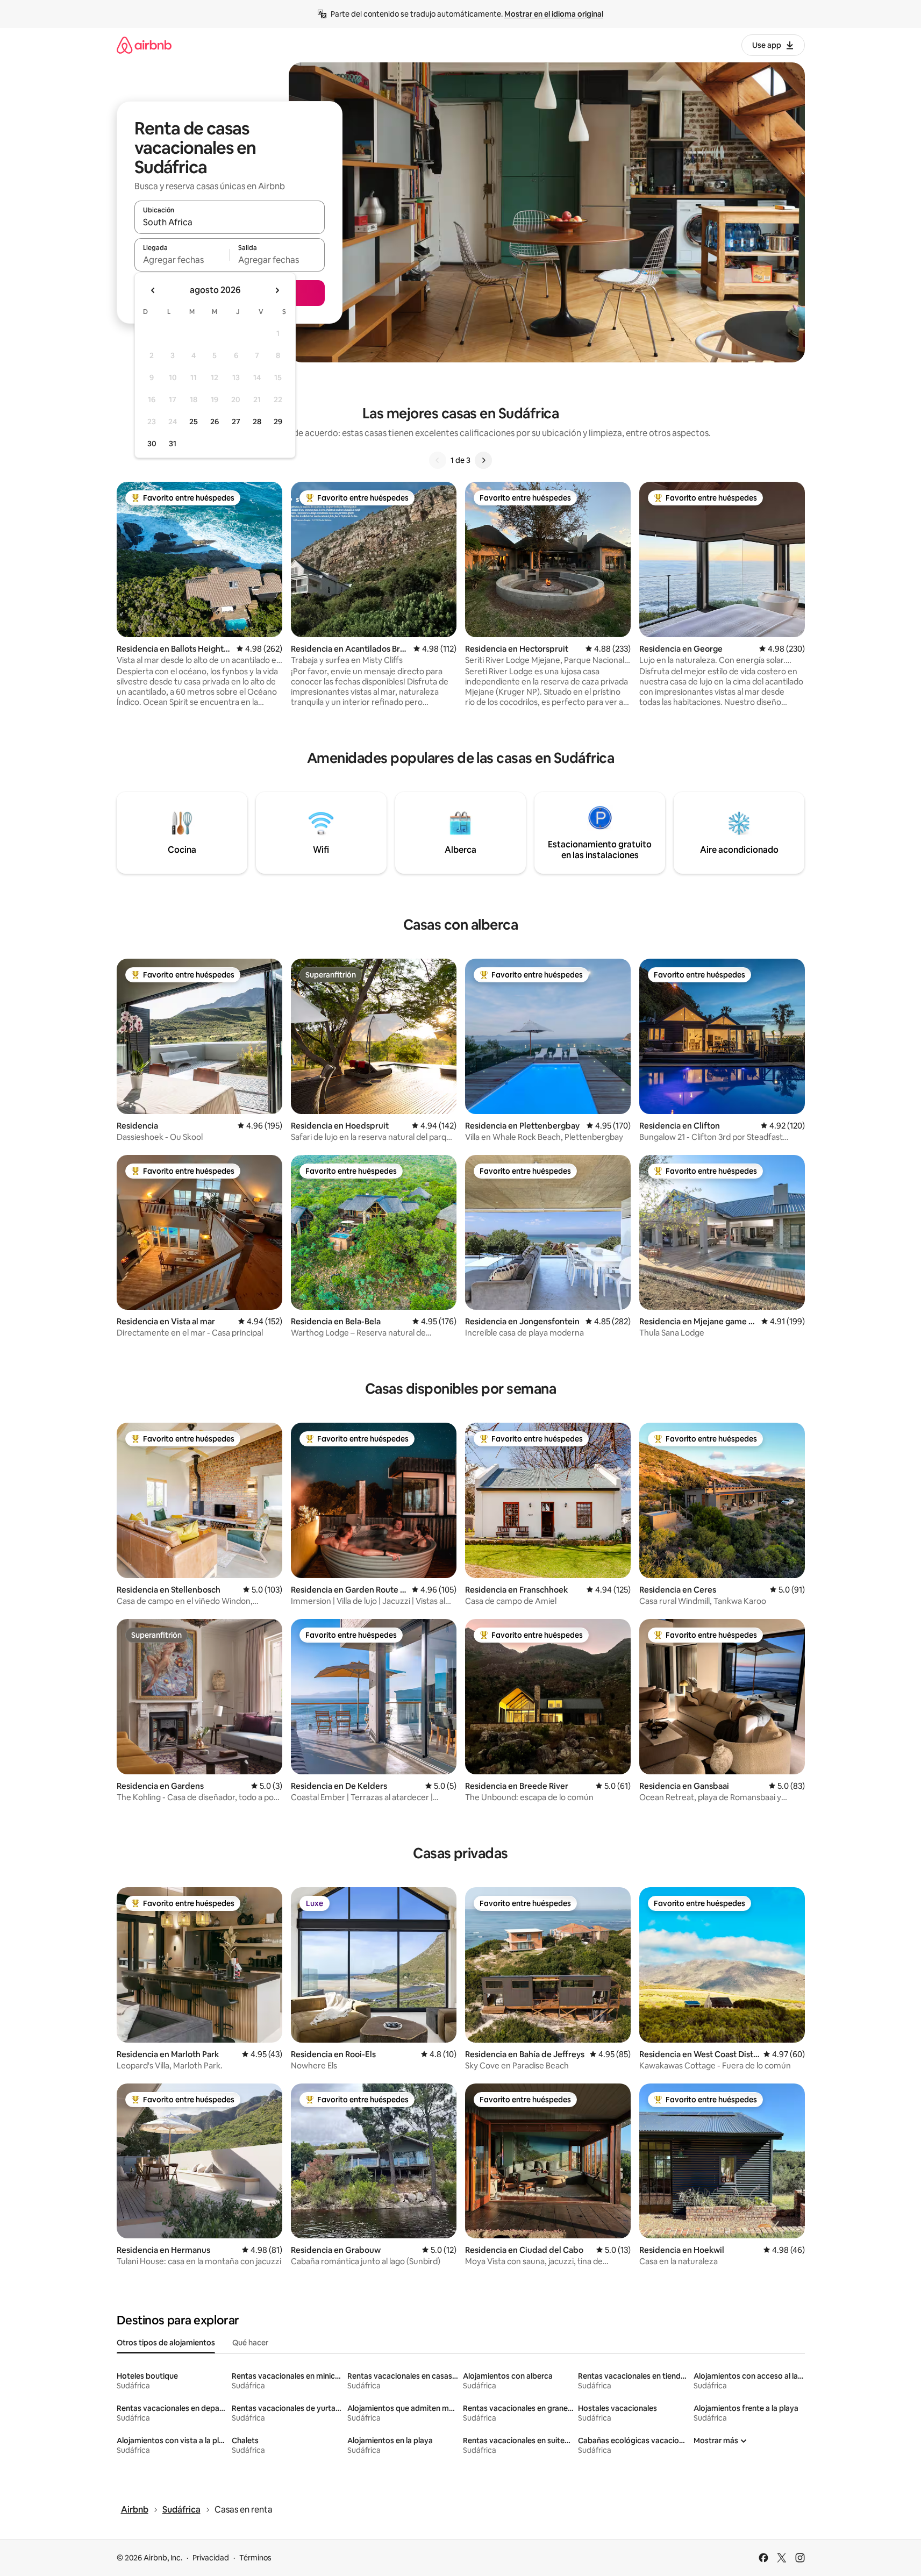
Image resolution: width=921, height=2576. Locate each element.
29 (278, 422)
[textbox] (182, 260)
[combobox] (230, 222)
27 (236, 422)
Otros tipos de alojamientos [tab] (166, 2343)
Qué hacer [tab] (250, 2343)
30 (152, 444)
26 (215, 422)
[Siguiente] (483, 460)
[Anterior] (438, 460)
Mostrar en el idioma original (554, 14)
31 (173, 444)
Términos (255, 2558)
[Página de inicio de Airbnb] (144, 45)
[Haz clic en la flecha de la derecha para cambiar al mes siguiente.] (277, 290)
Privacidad (211, 2558)
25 (194, 422)
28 (257, 422)
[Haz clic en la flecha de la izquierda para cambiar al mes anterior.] (153, 290)
